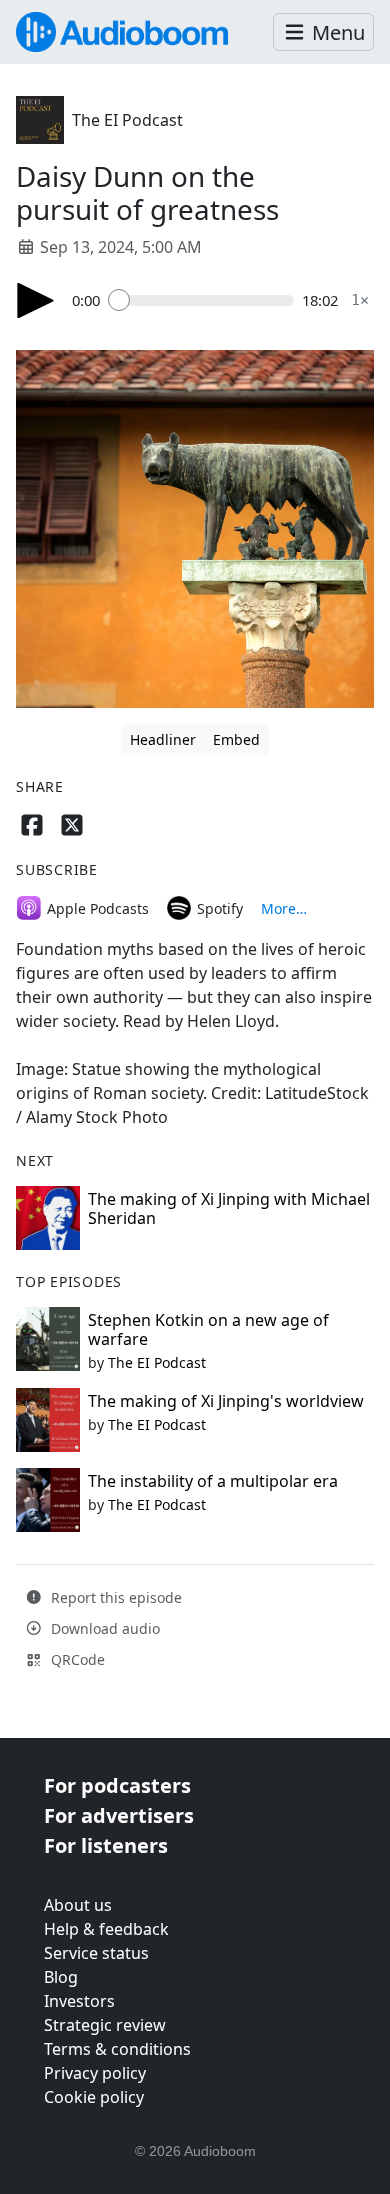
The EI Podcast (127, 120)
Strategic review (105, 2025)
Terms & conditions (117, 2049)
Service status (96, 1953)
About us (78, 1905)
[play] (36, 300)
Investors (79, 2001)
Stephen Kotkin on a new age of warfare (208, 1329)
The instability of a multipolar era (213, 1481)
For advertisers (119, 1815)
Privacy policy (95, 2073)
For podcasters (117, 1785)
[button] (323, 32)
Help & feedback (106, 1929)
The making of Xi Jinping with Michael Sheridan (229, 1208)
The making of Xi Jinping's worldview (226, 1401)
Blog (61, 1977)
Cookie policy (94, 2097)
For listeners (106, 1845)
